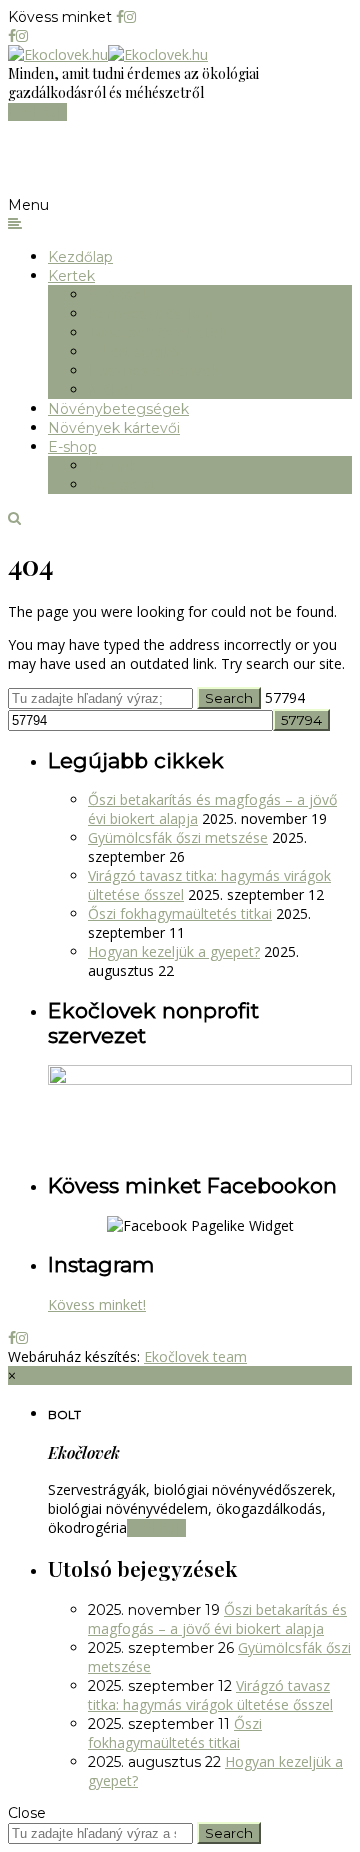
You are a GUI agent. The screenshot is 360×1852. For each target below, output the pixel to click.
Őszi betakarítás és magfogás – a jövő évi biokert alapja (217, 1619)
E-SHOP (37, 112)
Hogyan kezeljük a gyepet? (174, 951)
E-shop (72, 447)
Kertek (71, 276)
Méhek (112, 390)
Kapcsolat (122, 485)
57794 (285, 697)
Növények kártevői (114, 428)
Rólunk (112, 466)
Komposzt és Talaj (151, 314)
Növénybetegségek (118, 409)
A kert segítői (134, 352)
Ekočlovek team (195, 1356)
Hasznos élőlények (153, 371)
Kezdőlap (80, 257)
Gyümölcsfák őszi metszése (178, 837)
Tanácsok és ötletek (157, 333)
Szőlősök (119, 295)
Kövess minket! (97, 1304)
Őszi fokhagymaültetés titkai (180, 913)
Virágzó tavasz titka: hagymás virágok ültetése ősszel (210, 1695)
